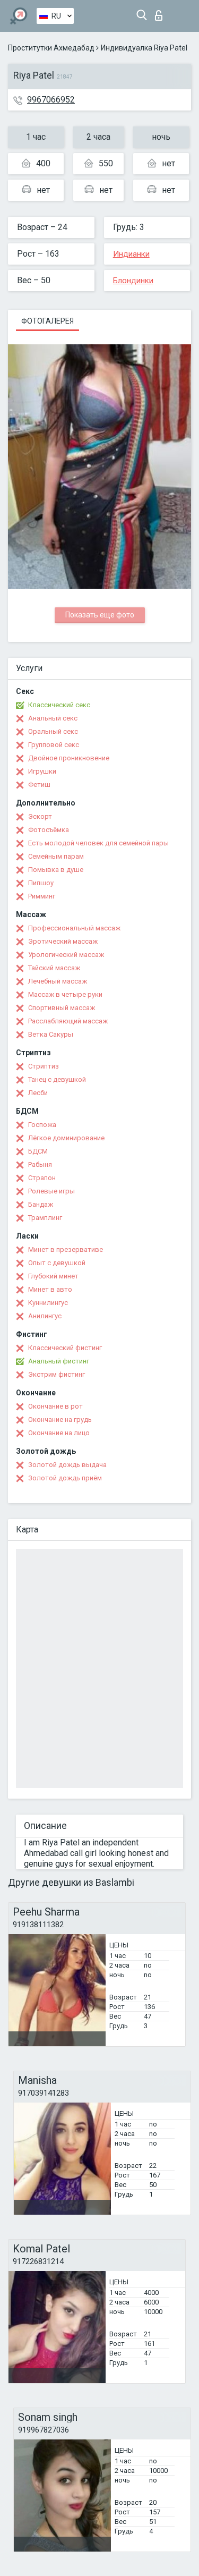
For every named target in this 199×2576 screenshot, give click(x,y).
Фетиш (39, 785)
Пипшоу (41, 883)
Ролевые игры (51, 1191)
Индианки (131, 254)
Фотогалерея (47, 321)
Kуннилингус (48, 1303)
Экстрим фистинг (57, 1374)
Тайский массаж (54, 968)
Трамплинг (45, 1218)
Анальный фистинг (59, 1361)
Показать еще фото (100, 615)
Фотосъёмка (49, 830)
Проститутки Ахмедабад (51, 48)
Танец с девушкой (57, 1079)
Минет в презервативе (66, 1249)
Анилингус (45, 1316)
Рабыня (40, 1164)
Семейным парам (56, 856)
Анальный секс (53, 718)
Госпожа (42, 1125)
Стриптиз (44, 1066)
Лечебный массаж (58, 981)
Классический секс (59, 705)
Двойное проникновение (69, 758)
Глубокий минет (53, 1276)
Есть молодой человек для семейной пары (98, 843)
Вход (161, 12)
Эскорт (40, 816)
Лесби (38, 1093)
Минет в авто (50, 1289)
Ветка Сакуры (51, 1034)
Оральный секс (53, 731)
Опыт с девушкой (57, 1263)
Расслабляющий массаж (68, 1021)
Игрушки (42, 771)
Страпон (42, 1178)
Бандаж (41, 1204)
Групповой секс (54, 745)
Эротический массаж (63, 941)
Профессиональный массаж (74, 928)
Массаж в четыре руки (65, 994)
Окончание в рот (55, 1406)
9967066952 (51, 100)
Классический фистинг (65, 1348)
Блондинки (133, 281)
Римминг (42, 896)
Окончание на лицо (59, 1433)
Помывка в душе (56, 870)
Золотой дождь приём (65, 1478)
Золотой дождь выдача (67, 1465)
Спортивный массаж (62, 1008)
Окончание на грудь (60, 1420)
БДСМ (38, 1151)
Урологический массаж (66, 955)
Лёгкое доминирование (66, 1138)
